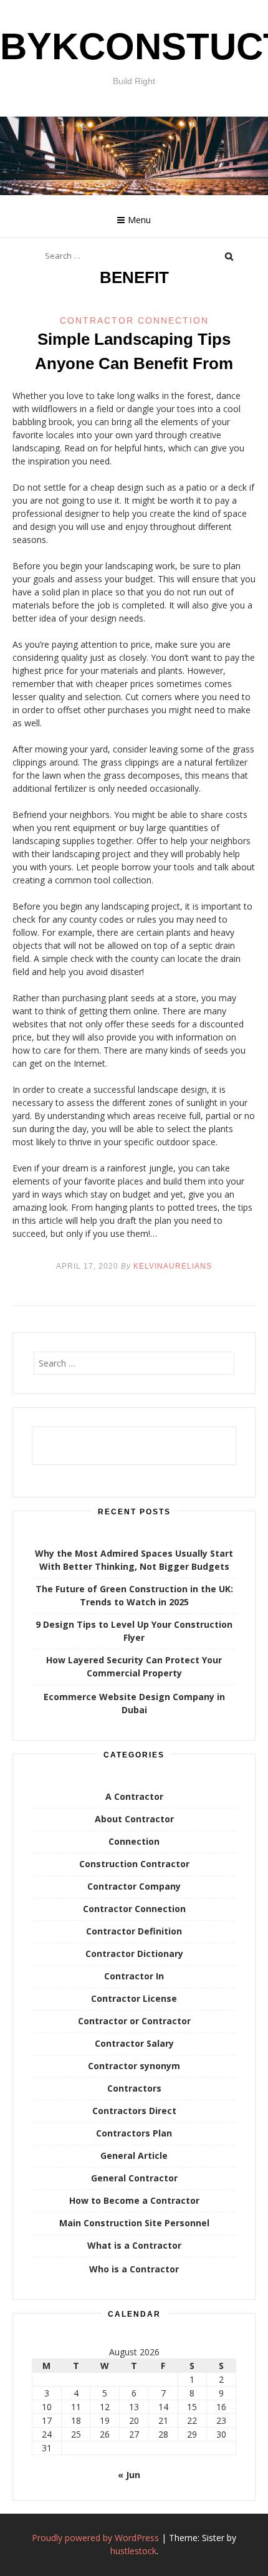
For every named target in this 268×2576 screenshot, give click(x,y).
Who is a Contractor (134, 2269)
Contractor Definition (134, 1931)
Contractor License (134, 1998)
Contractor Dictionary (134, 1954)
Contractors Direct (134, 2111)
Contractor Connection (134, 320)
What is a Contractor (134, 2245)
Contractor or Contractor (134, 2021)
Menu (139, 220)
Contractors (134, 2088)
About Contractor (134, 1819)
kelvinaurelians (173, 1266)
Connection (134, 1841)
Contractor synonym (134, 2066)
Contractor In (134, 1976)
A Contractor (134, 1796)
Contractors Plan (134, 2133)
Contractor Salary (134, 2043)
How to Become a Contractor (134, 2200)
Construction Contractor (134, 1864)
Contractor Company (134, 1886)
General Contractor (134, 2178)
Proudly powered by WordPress (95, 2538)
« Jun (129, 2475)
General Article (134, 2155)
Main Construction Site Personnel (134, 2223)
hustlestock (133, 2551)
